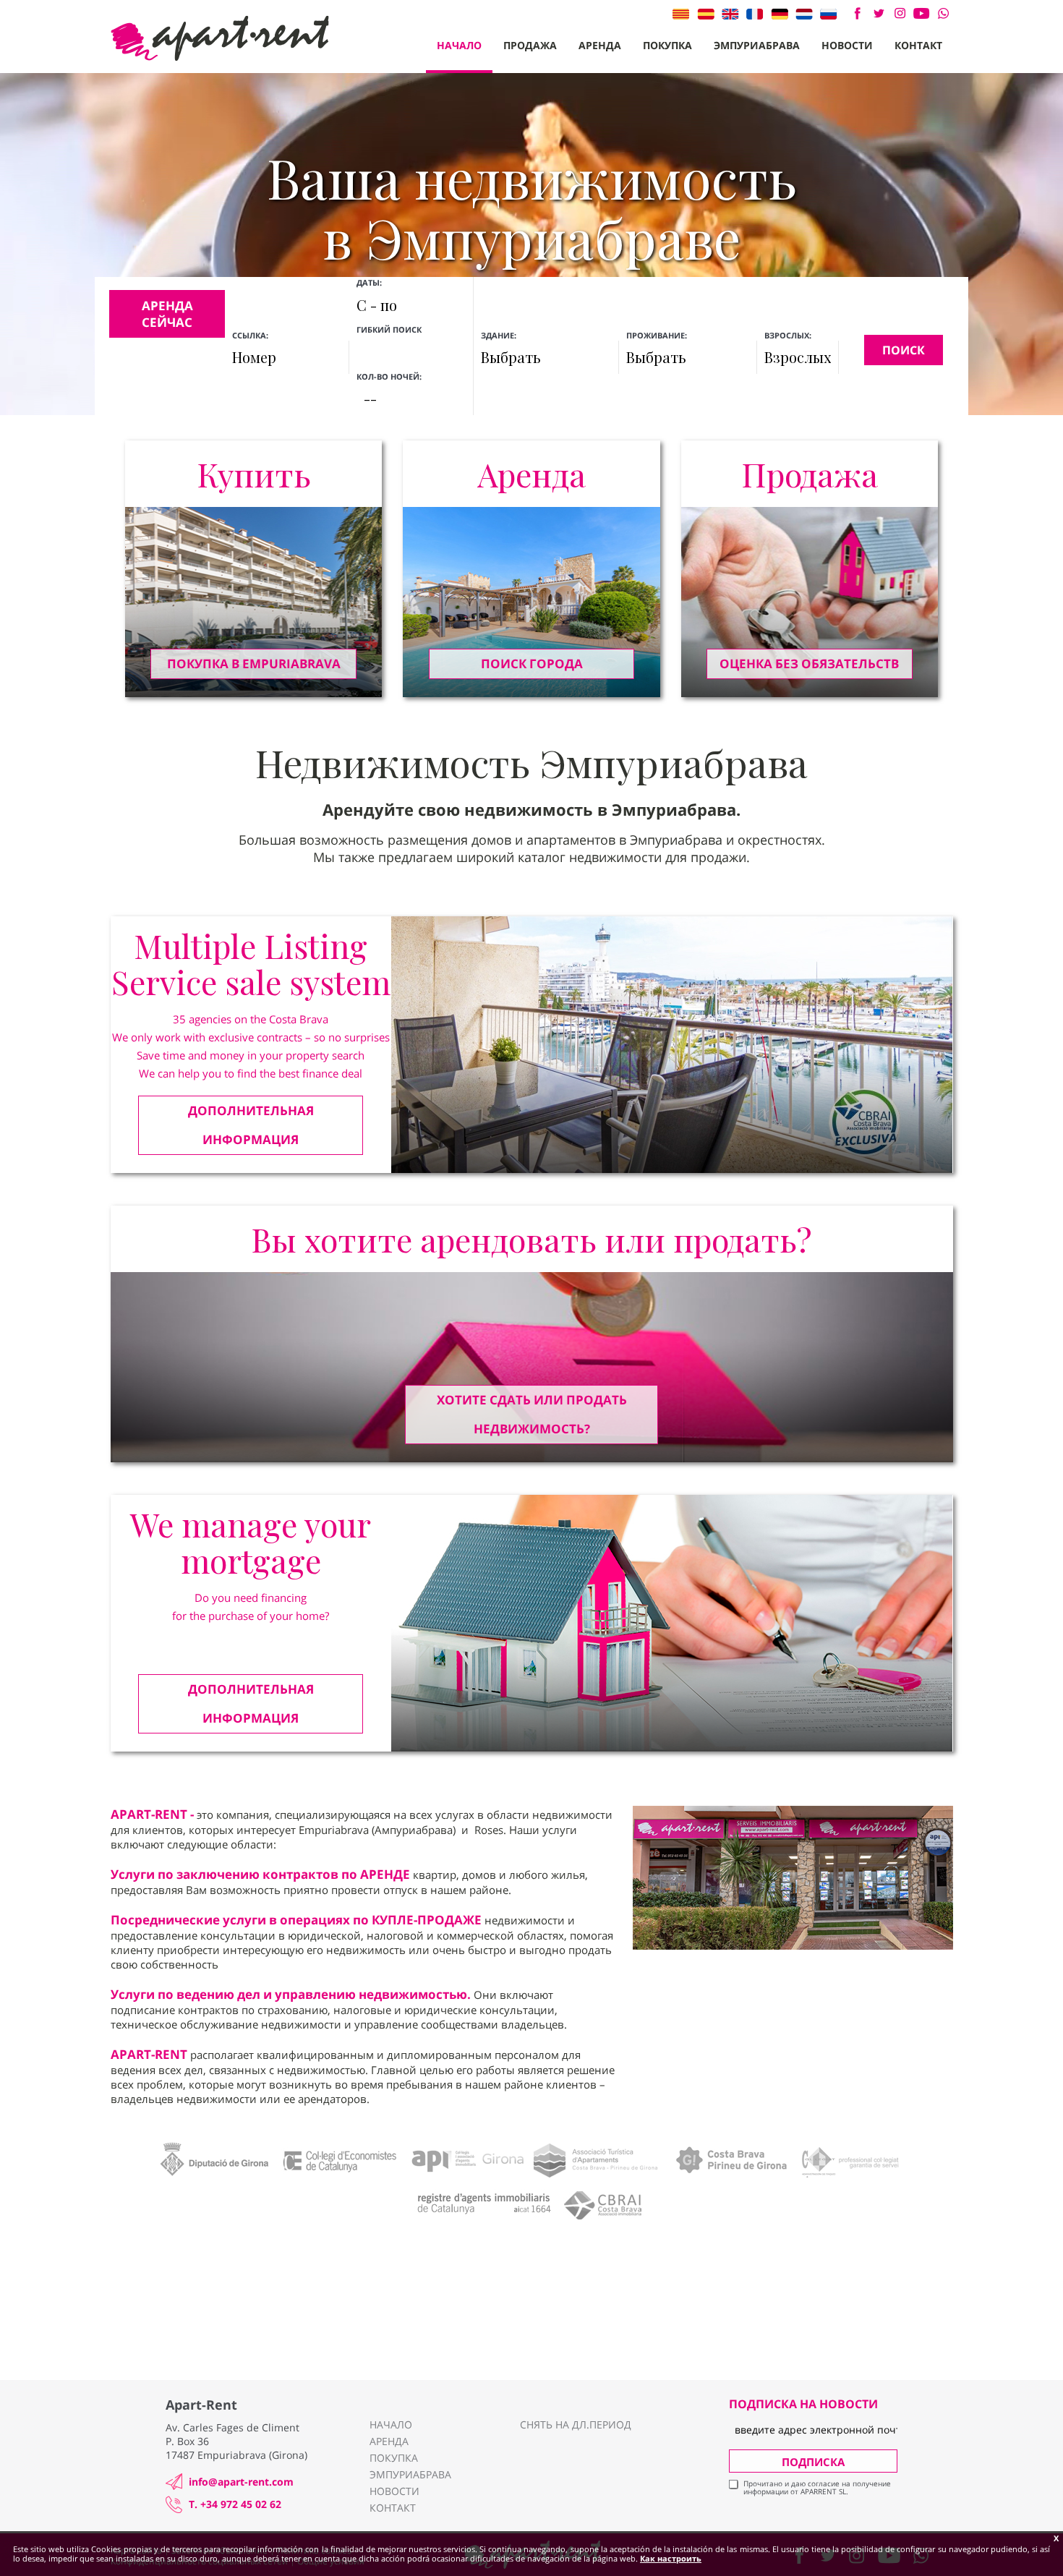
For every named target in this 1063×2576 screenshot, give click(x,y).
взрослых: (788, 335)
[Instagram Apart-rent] (900, 13)
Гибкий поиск (390, 329)
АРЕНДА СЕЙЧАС (167, 314)
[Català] (681, 14)
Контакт (918, 45)
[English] (730, 14)
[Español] (706, 14)
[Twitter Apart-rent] (878, 13)
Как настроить (671, 2558)
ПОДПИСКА (813, 2462)
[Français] (755, 14)
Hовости (847, 45)
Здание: (499, 335)
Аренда (600, 45)
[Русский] (829, 14)
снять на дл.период (576, 2424)
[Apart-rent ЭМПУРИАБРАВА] (220, 38)
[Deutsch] (780, 14)
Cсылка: (250, 335)
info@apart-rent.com (241, 2482)
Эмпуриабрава (757, 45)
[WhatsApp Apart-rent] (943, 13)
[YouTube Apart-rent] (922, 13)
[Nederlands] (804, 14)
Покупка (667, 45)
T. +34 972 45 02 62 (235, 2504)
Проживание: (657, 335)
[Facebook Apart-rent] (857, 13)
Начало (459, 45)
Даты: (369, 282)
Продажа (530, 45)
